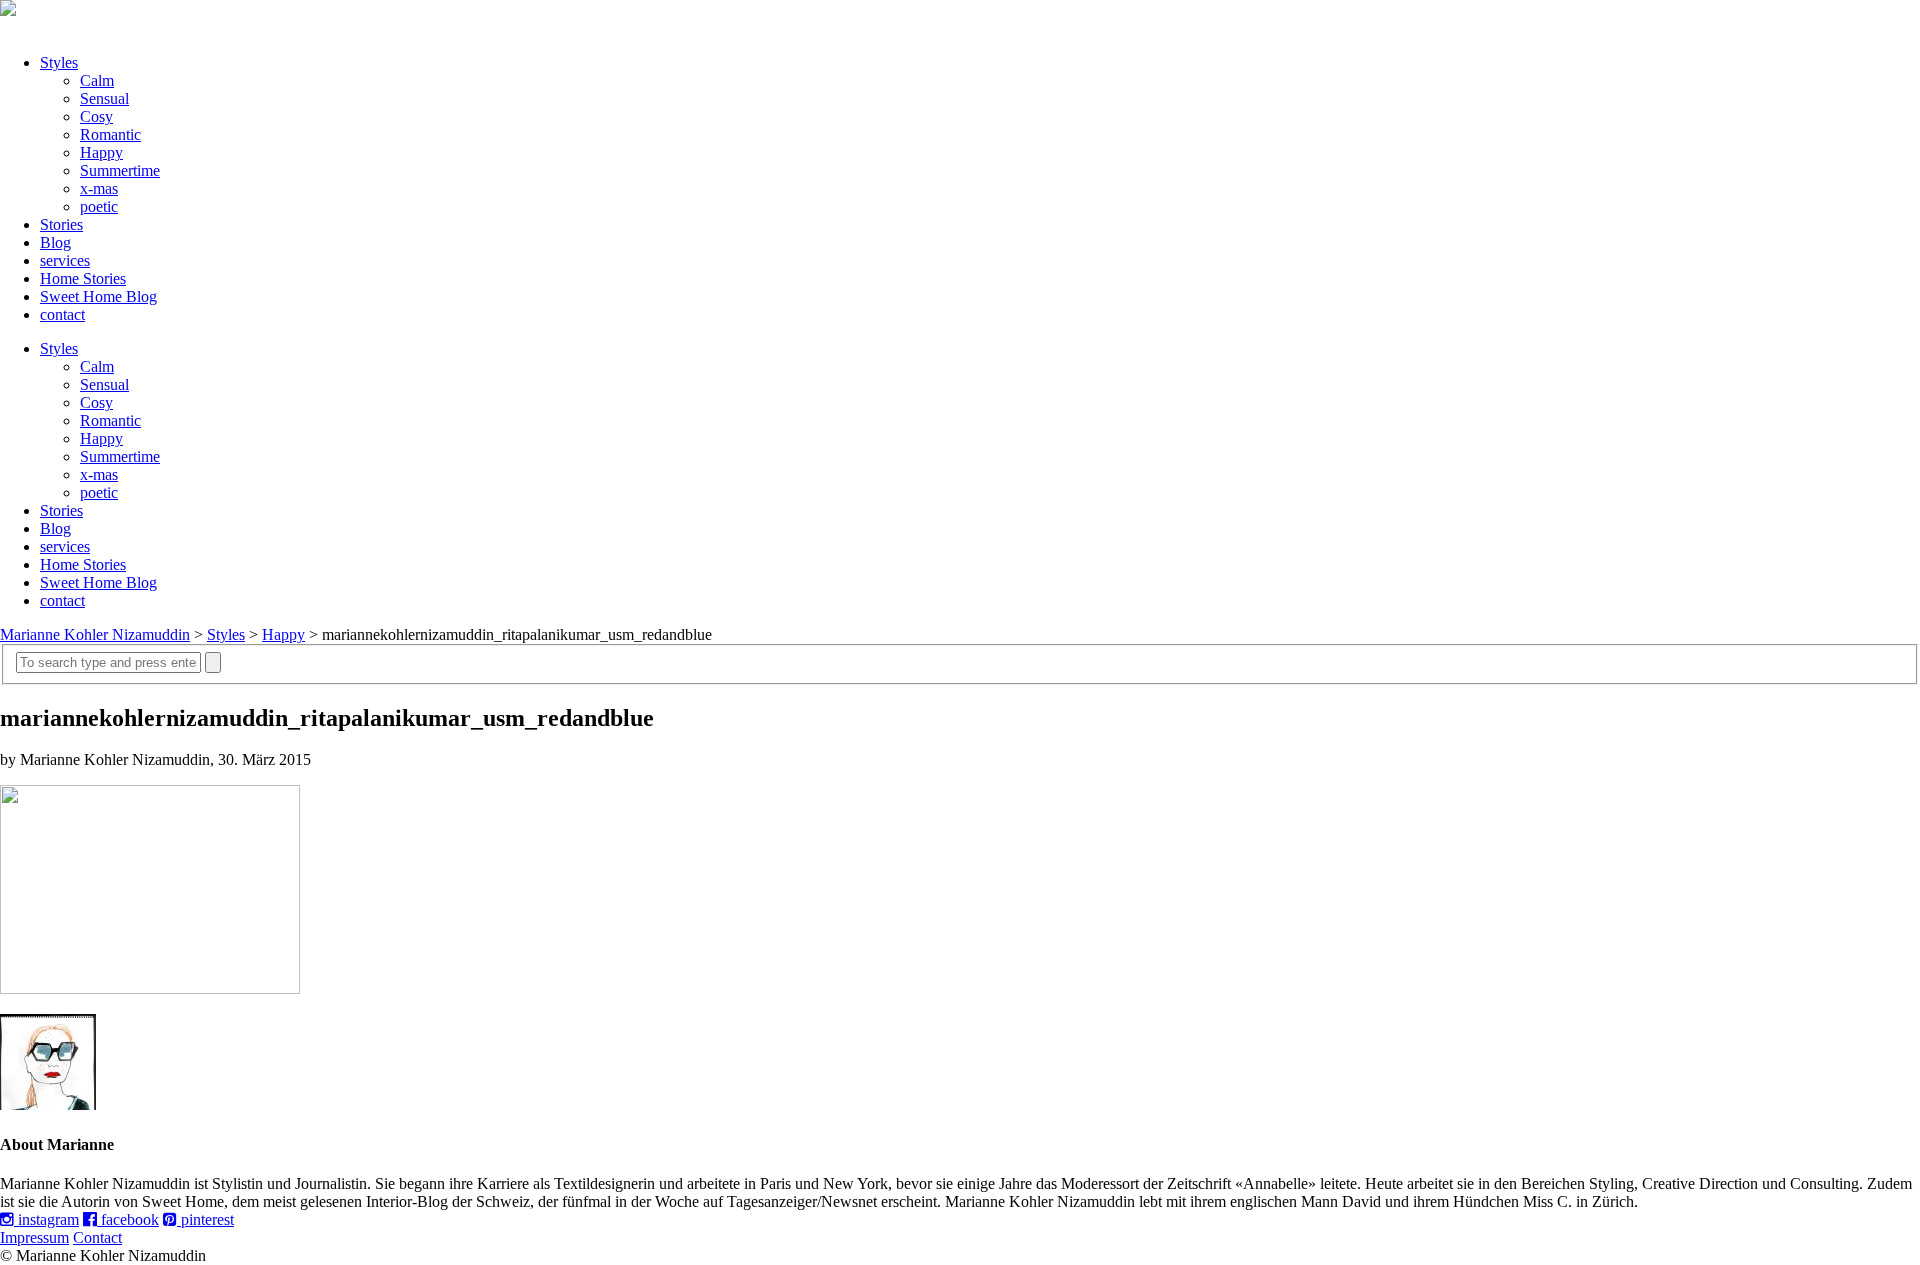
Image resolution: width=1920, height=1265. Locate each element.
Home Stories (83, 278)
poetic (99, 206)
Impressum (34, 1237)
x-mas (99, 188)
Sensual (104, 98)
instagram (46, 1219)
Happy (101, 152)
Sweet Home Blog (98, 296)
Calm (97, 80)
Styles (59, 62)
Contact (97, 1237)
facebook (128, 1219)
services (65, 260)
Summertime (120, 170)
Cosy (96, 116)
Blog (55, 242)
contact (62, 314)
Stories (61, 224)
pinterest (205, 1219)
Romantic (110, 134)
